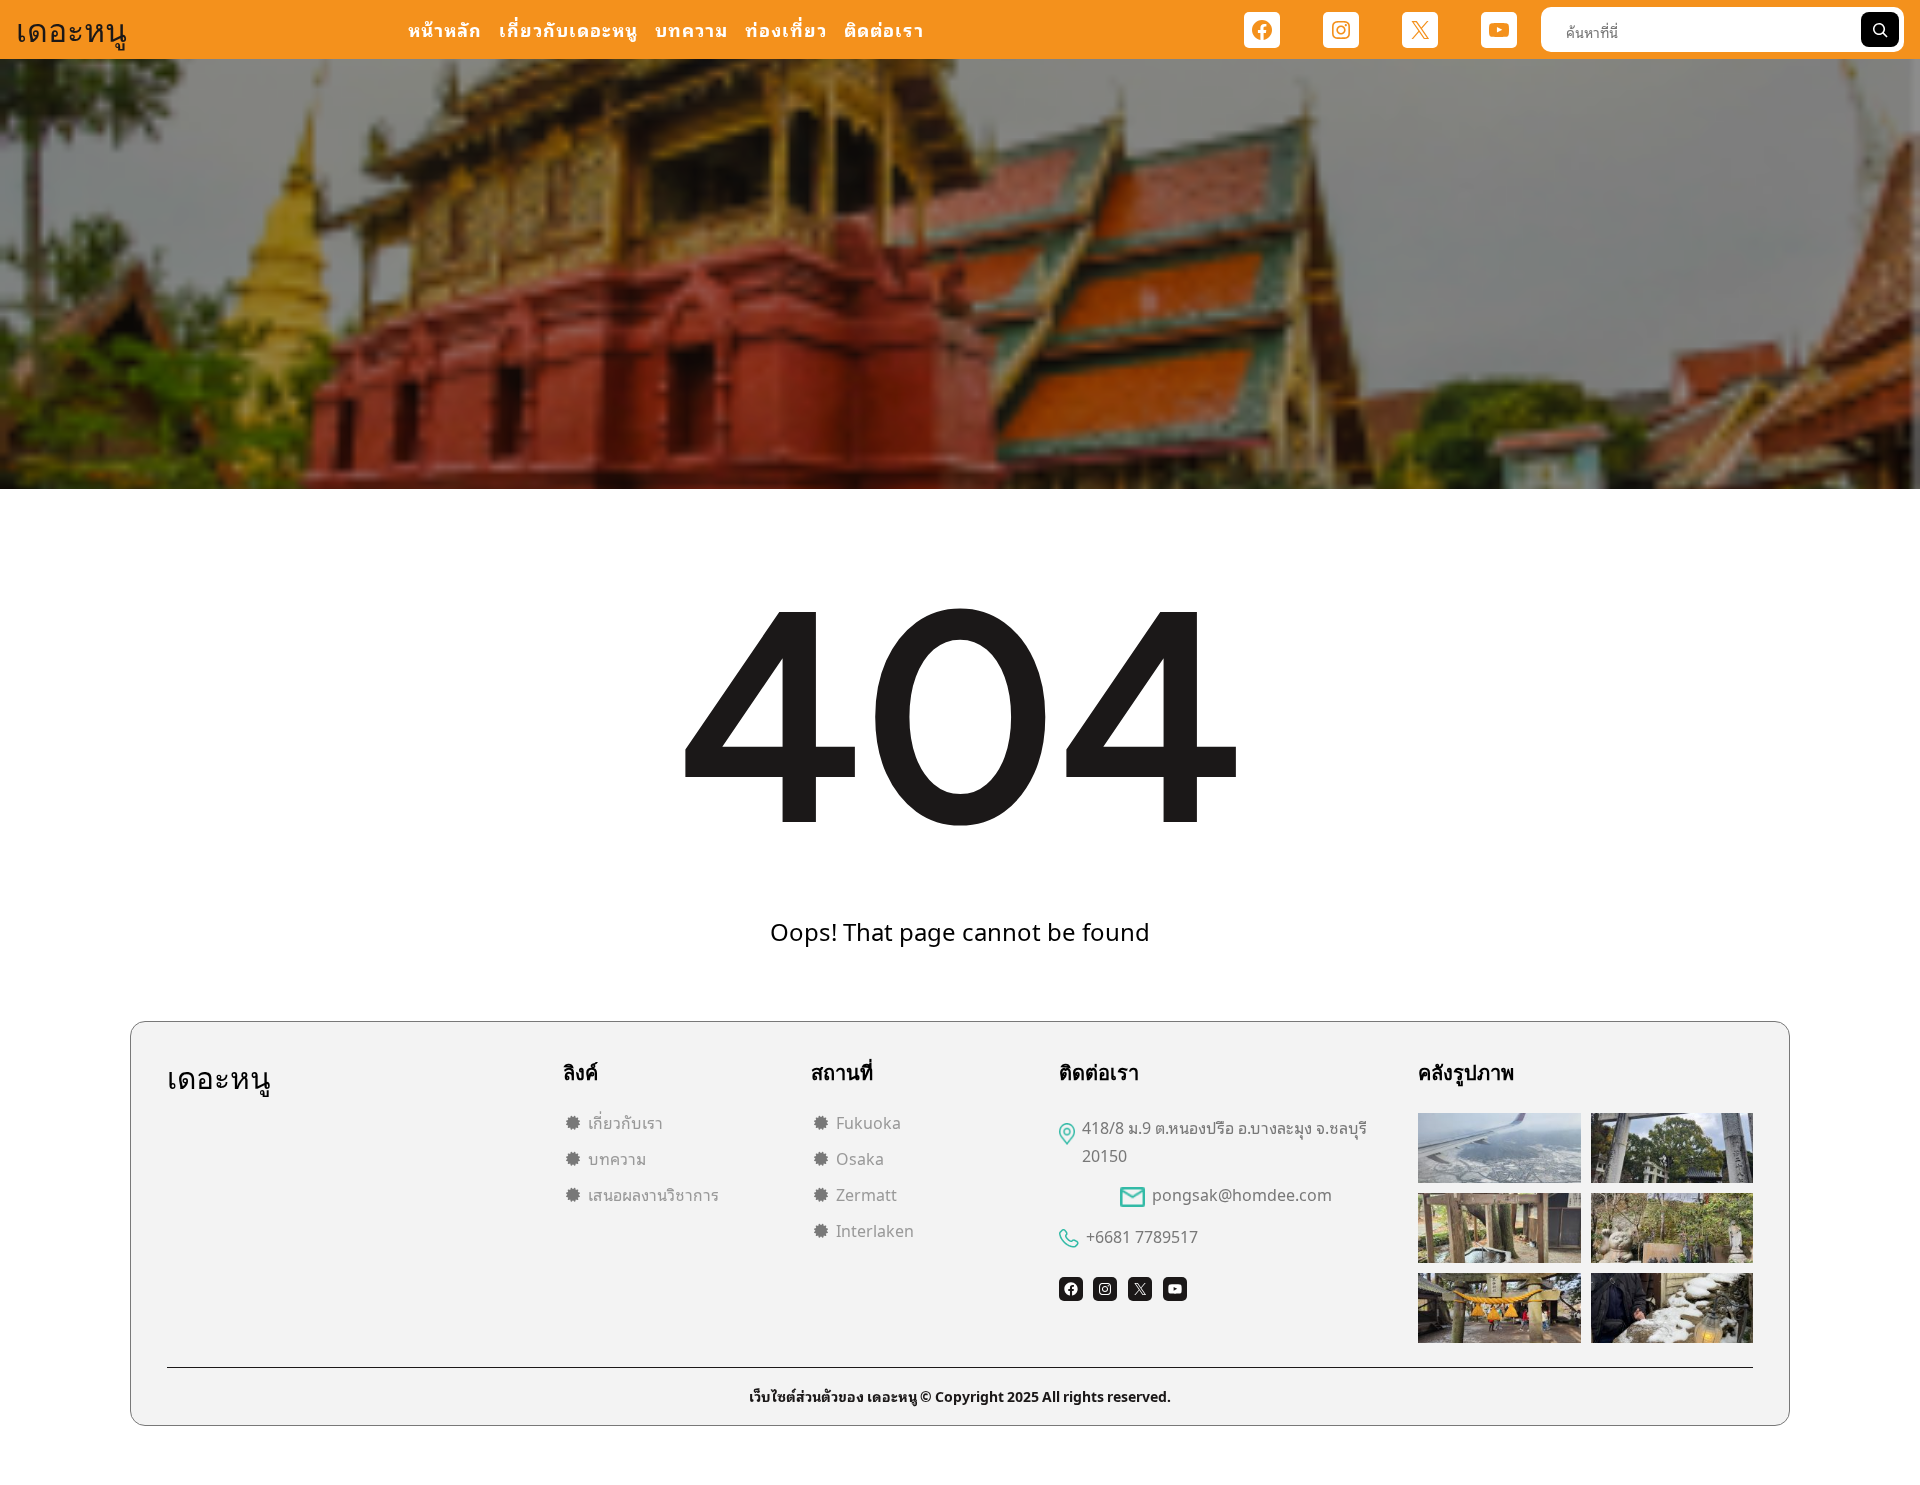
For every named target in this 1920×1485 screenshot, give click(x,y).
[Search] (1880, 29)
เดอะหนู (71, 29)
